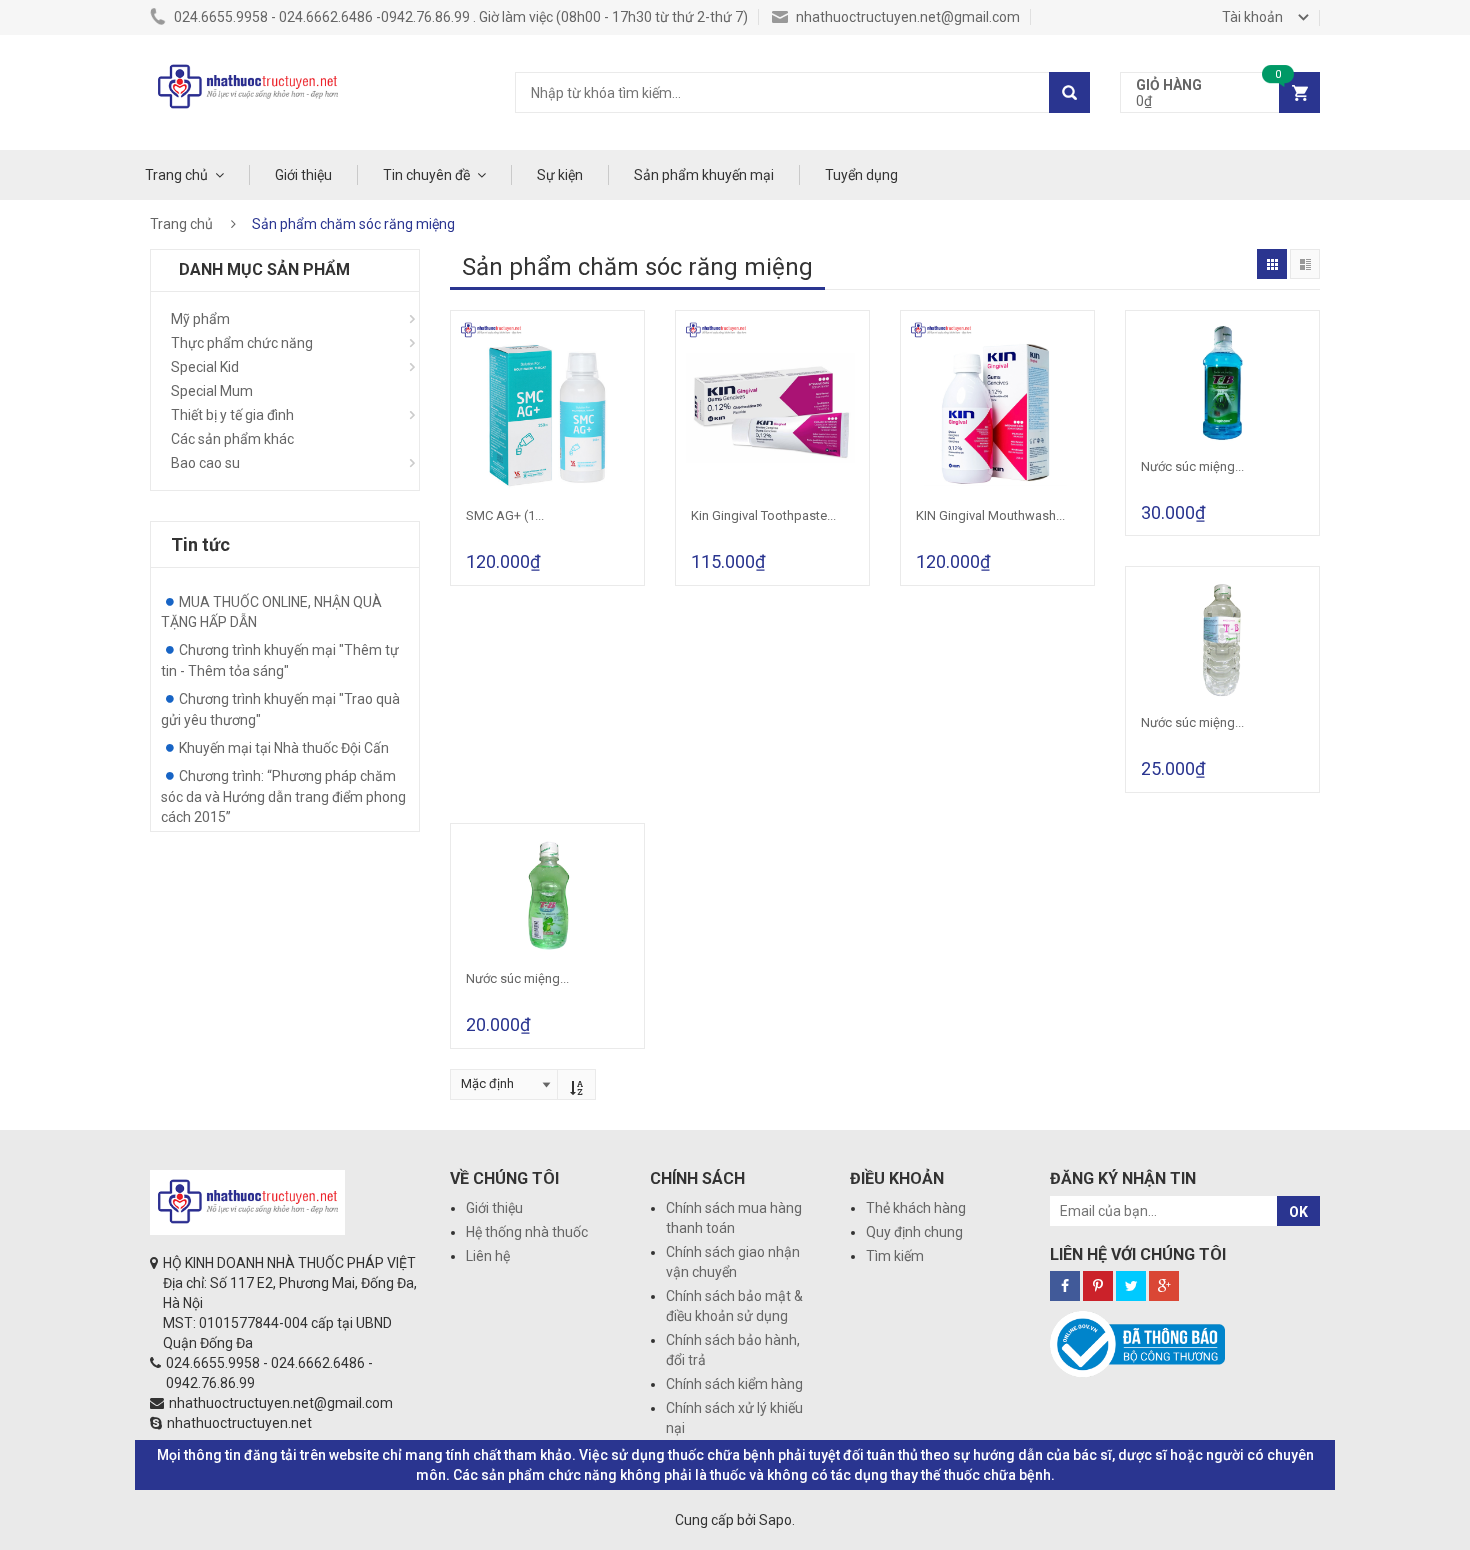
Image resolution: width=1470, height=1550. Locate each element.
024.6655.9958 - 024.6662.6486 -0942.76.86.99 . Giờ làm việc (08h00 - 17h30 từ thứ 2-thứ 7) (459, 17)
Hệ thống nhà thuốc (527, 1232)
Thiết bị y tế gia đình (232, 415)
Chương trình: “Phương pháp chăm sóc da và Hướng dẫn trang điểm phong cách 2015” (283, 796)
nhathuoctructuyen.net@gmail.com (906, 17)
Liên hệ (488, 1256)
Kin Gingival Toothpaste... (763, 515)
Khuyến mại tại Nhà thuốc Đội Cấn (284, 748)
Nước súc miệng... (1192, 466)
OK (1298, 1212)
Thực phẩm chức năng (242, 343)
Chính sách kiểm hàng (734, 1384)
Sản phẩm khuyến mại (704, 175)
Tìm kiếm (895, 1256)
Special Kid (205, 367)
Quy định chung (914, 1232)
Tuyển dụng (861, 175)
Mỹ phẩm (200, 319)
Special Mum (212, 391)
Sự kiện (560, 175)
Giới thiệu (303, 175)
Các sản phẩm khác (232, 439)
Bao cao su (205, 463)
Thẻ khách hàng (916, 1208)
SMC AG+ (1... (505, 515)
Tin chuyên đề (426, 175)
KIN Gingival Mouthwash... (990, 515)
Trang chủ (176, 175)
